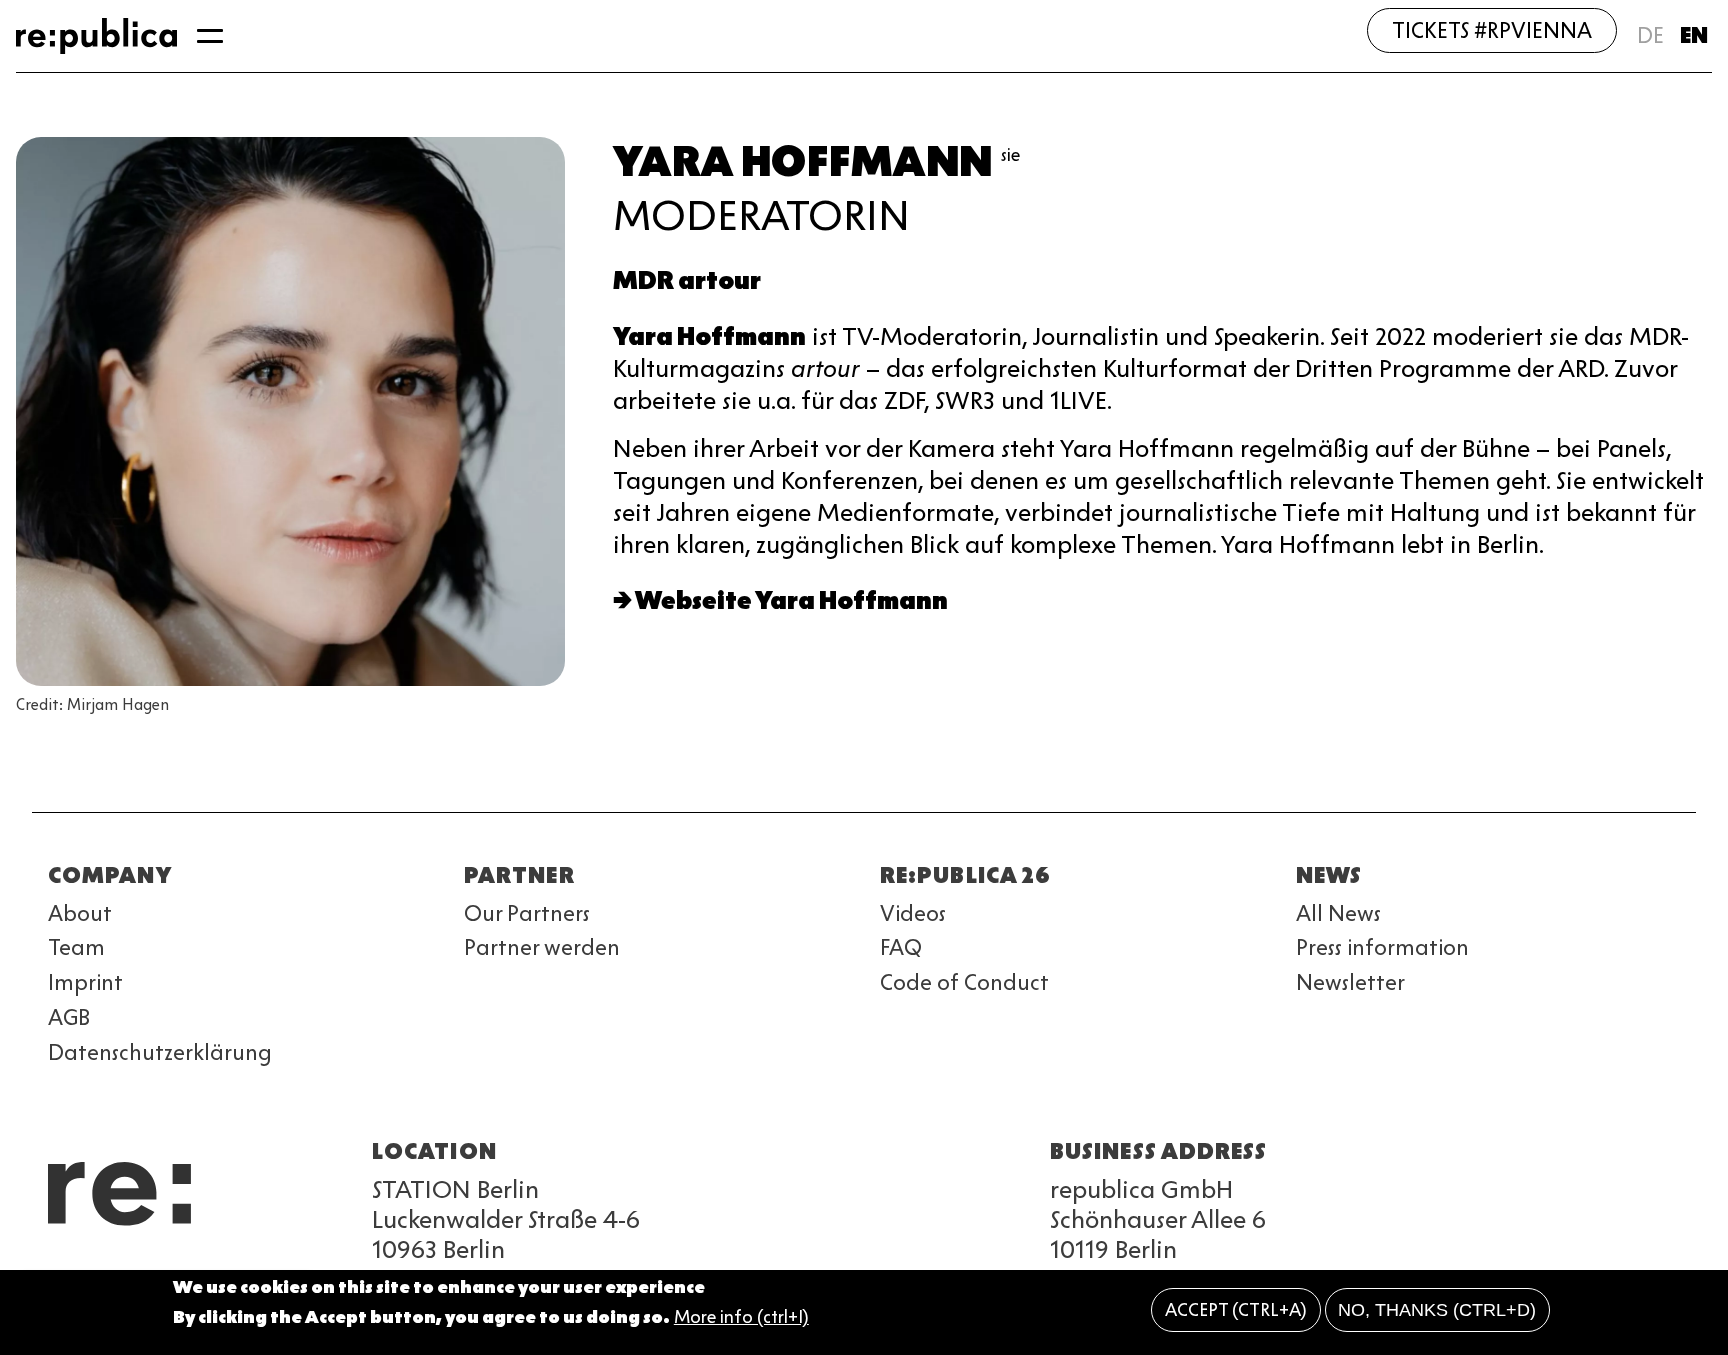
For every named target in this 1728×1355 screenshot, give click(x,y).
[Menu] (210, 36)
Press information (1382, 947)
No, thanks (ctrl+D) (1437, 1310)
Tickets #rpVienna (1492, 30)
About (80, 913)
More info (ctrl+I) (741, 1318)
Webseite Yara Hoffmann (791, 600)
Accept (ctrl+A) (1236, 1310)
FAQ (901, 947)
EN (1694, 35)
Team (76, 947)
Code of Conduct (964, 982)
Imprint (85, 982)
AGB (69, 1017)
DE (1650, 35)
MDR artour (687, 280)
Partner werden (542, 947)
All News (1338, 913)
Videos (913, 913)
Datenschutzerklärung (160, 1052)
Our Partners (527, 913)
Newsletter (1350, 982)
